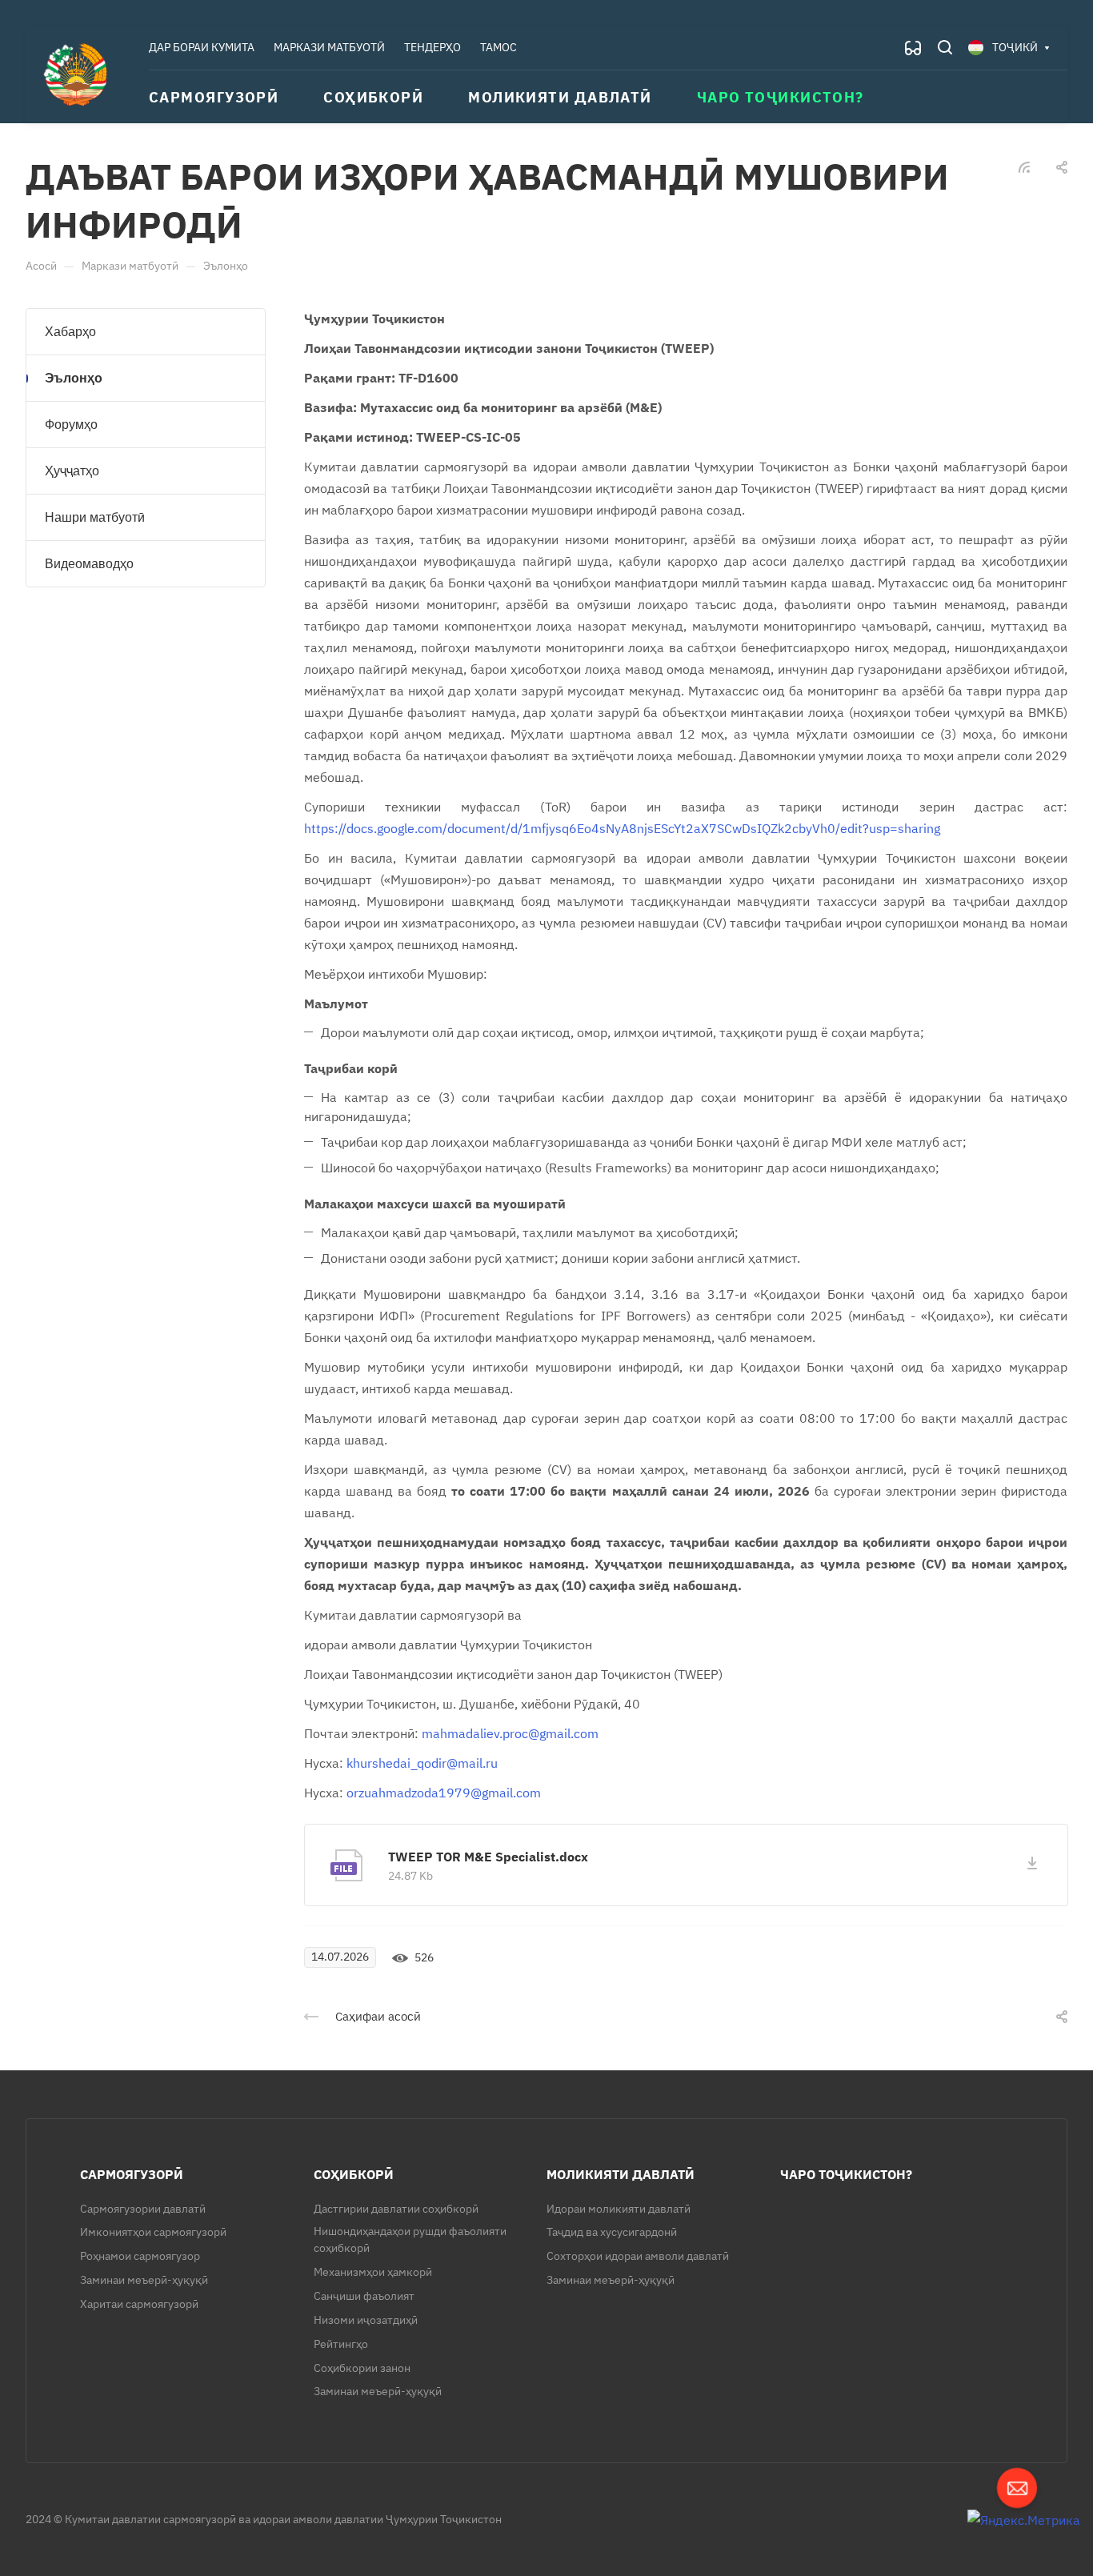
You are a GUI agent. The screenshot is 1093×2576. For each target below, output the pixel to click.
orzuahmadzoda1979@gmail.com (444, 1793)
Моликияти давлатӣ (621, 2174)
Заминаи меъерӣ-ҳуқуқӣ (144, 2280)
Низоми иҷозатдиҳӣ (366, 2320)
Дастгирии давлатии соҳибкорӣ (396, 2209)
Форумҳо (71, 425)
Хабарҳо (70, 332)
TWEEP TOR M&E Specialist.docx (488, 1857)
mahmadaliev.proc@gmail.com (510, 1733)
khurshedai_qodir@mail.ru (422, 1763)
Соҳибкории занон (362, 2368)
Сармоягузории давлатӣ (143, 2209)
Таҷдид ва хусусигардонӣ (612, 2232)
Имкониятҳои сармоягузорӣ (153, 2232)
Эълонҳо (74, 378)
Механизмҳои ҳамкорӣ (373, 2272)
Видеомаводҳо (89, 564)
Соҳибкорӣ (354, 2174)
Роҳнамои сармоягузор (140, 2256)
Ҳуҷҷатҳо (72, 471)
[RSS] (1024, 166)
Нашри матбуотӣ (95, 517)
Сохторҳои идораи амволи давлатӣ (638, 2256)
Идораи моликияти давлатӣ (619, 2209)
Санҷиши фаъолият (364, 2296)
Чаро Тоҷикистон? (846, 2174)
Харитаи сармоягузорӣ (139, 2304)
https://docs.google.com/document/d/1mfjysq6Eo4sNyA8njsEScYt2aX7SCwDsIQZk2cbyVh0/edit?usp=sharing (622, 828)
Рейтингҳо (341, 2344)
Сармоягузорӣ (132, 2174)
